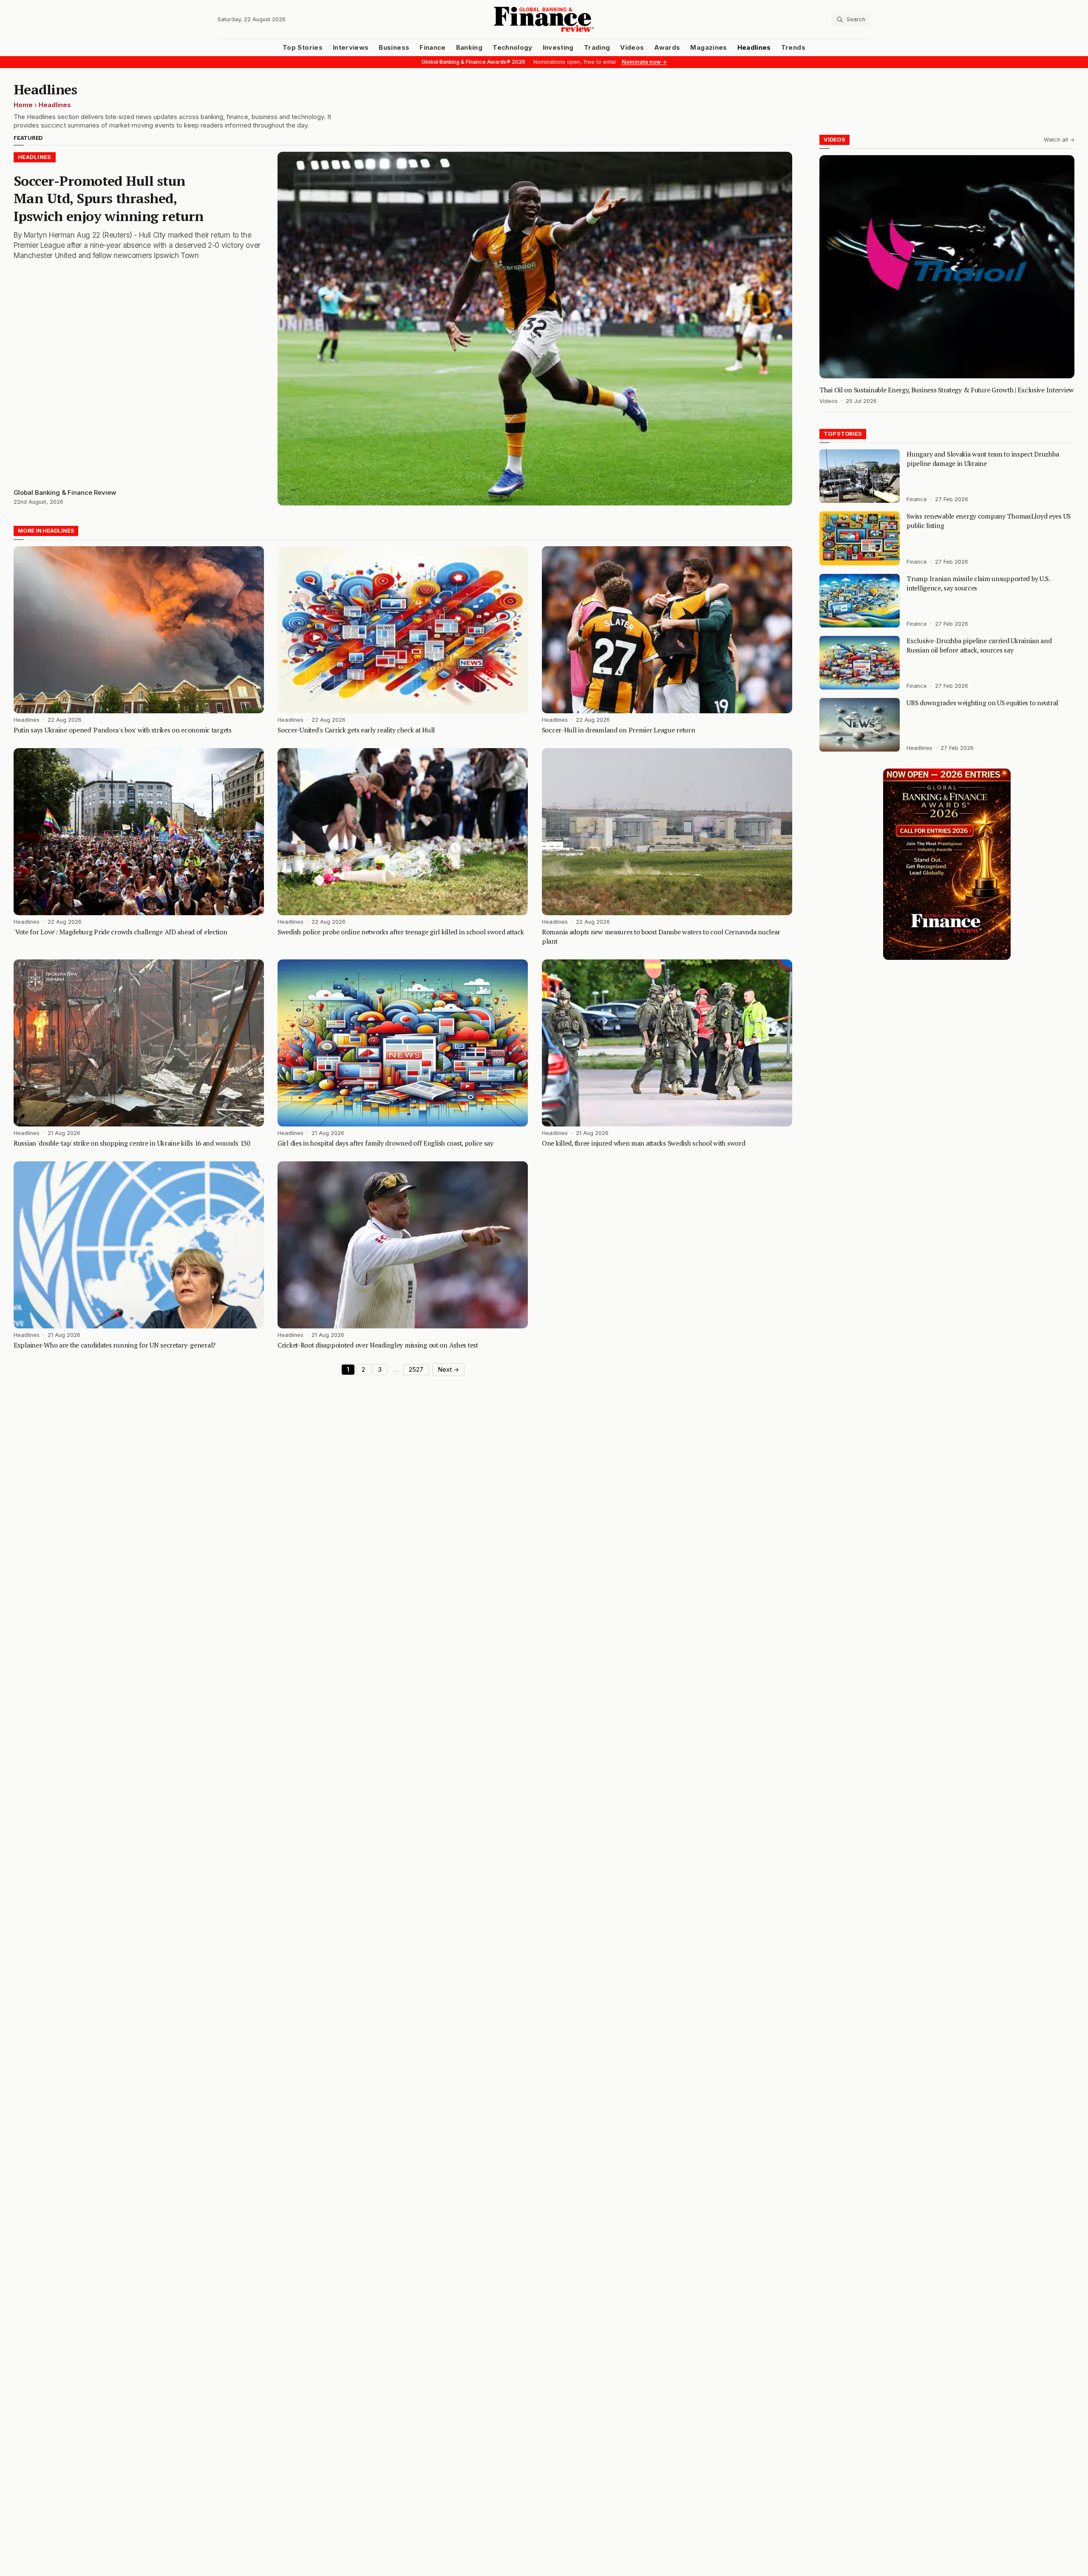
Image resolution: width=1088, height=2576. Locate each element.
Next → (448, 1370)
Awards (667, 48)
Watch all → (1059, 140)
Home (23, 105)
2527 (416, 1370)
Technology (513, 48)
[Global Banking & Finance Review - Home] (544, 19)
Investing (558, 48)
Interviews (351, 48)
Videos (632, 48)
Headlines (754, 48)
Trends (793, 48)
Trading (597, 48)
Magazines (708, 48)
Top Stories (303, 48)
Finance (432, 48)
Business (394, 48)
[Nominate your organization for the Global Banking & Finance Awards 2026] (947, 864)
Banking (469, 48)
